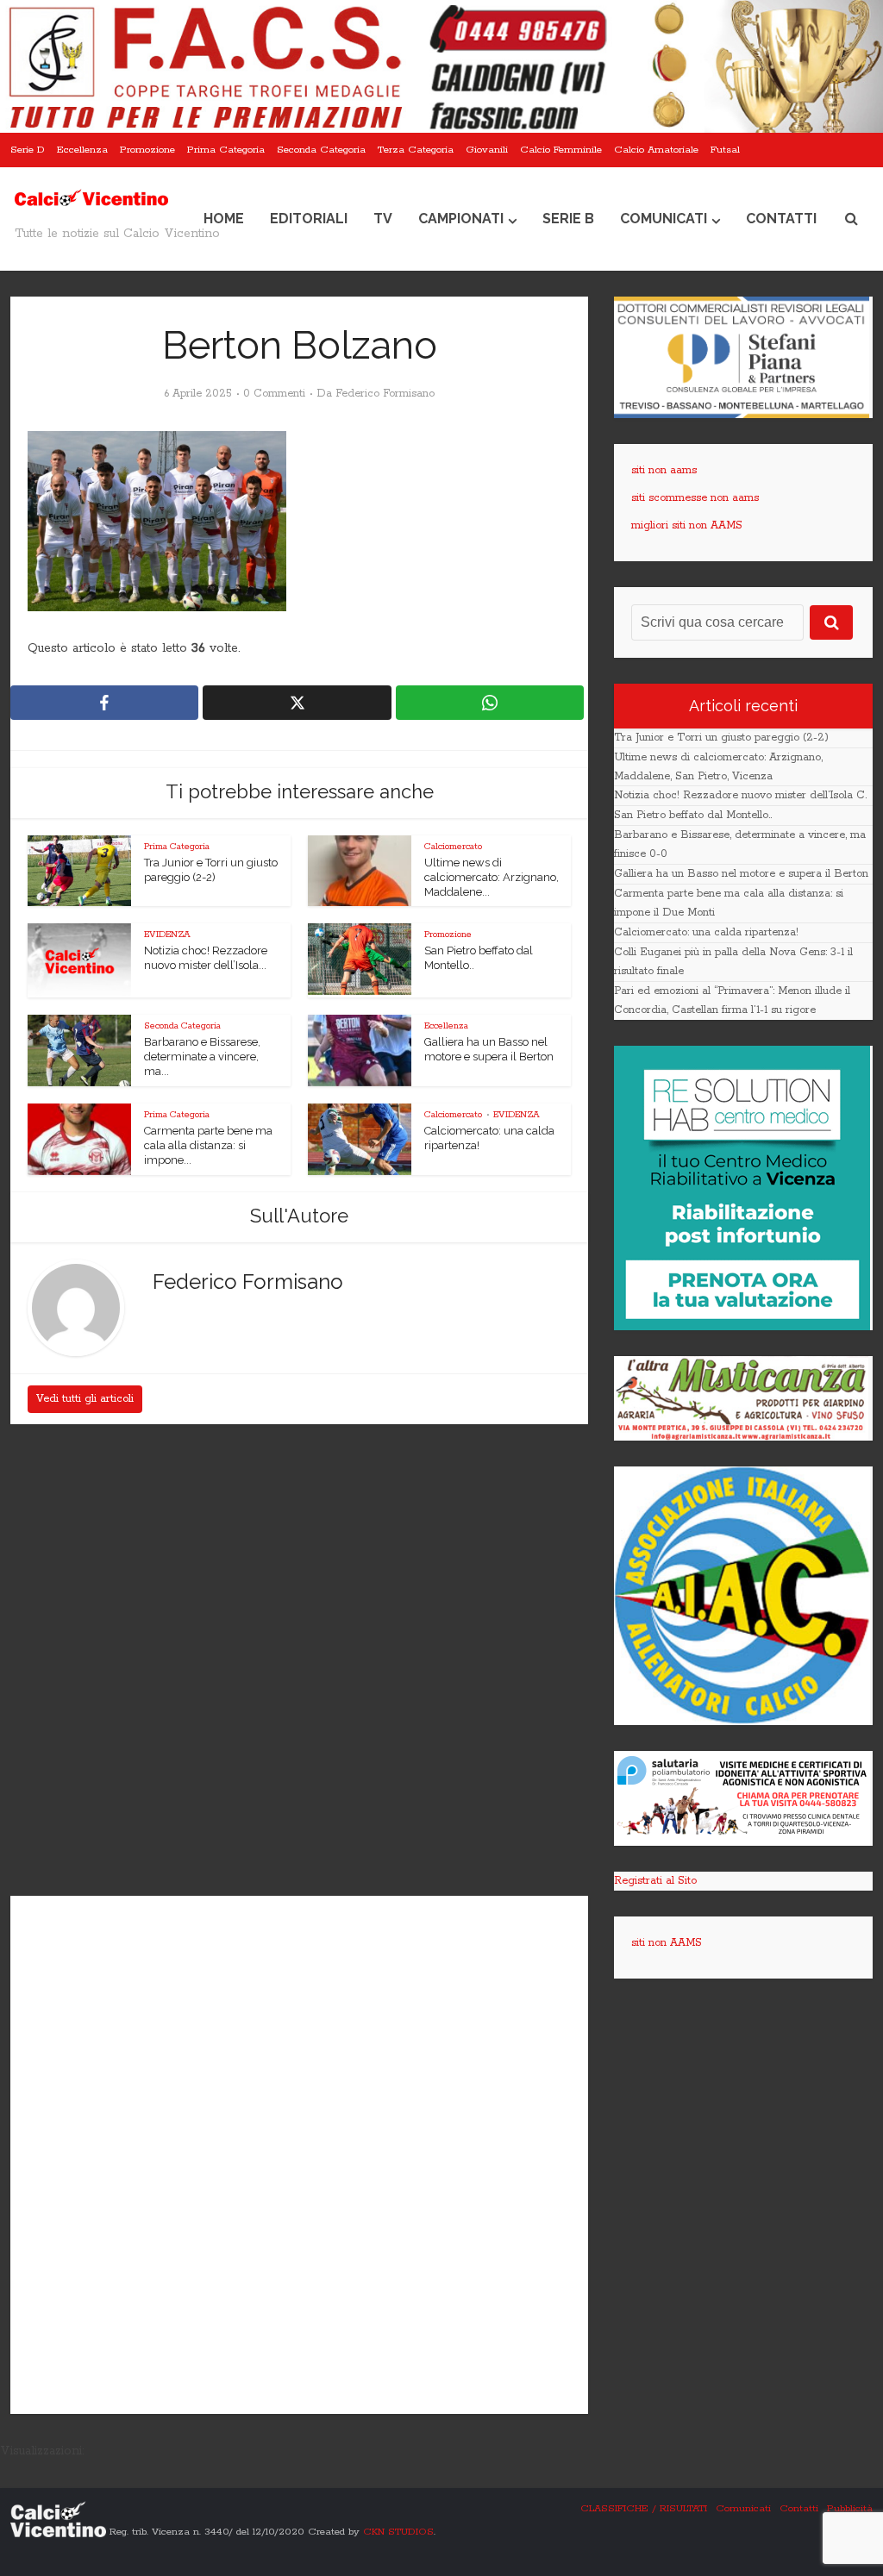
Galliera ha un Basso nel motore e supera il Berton (741, 874)
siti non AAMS (667, 1943)
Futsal (725, 150)
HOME (224, 219)
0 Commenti (274, 394)
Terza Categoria (416, 150)
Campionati (461, 219)
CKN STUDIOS (398, 2532)
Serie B (568, 219)
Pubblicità (850, 2508)
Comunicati (664, 219)
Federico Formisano (385, 394)
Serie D (28, 150)
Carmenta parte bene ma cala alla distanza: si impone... (208, 1145)
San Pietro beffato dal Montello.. (693, 815)
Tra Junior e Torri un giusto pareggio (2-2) (721, 738)
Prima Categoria (226, 150)
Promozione (147, 150)
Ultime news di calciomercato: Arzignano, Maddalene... (492, 877)
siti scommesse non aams (695, 498)
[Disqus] (299, 1662)
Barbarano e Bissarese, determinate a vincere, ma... (202, 1057)
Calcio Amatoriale (656, 150)
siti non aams (664, 470)
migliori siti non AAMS (687, 525)
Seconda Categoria (321, 150)
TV (383, 219)
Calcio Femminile (561, 150)
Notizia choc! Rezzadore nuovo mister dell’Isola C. (740, 795)
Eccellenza (82, 150)
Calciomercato (453, 847)
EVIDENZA (167, 935)
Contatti (781, 219)
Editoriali (309, 219)
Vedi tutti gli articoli (85, 1399)
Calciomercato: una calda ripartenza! (706, 932)
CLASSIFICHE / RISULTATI (644, 2508)
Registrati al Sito (655, 1881)
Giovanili (487, 150)
